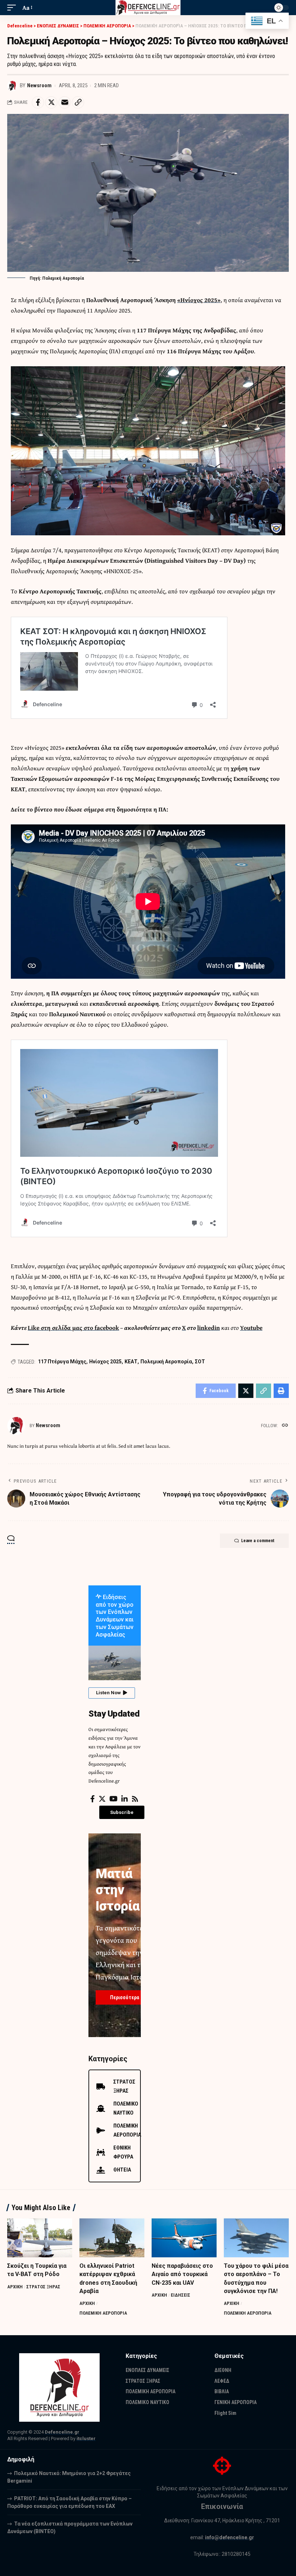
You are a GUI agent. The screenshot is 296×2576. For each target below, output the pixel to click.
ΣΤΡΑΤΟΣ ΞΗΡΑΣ (43, 2287)
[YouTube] (114, 1799)
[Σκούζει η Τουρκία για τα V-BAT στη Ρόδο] (40, 2238)
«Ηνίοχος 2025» (199, 300)
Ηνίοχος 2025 (105, 1362)
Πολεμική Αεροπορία (166, 1362)
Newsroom (39, 85)
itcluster (86, 2438)
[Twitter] (102, 1799)
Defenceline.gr (62, 2432)
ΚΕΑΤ (131, 1362)
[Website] (285, 1426)
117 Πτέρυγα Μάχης (62, 1362)
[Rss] (135, 1799)
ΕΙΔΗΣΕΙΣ (180, 2295)
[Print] (281, 1391)
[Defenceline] (148, 8)
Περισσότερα (125, 1997)
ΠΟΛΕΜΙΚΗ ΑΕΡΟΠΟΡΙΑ (103, 2313)
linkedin (208, 1327)
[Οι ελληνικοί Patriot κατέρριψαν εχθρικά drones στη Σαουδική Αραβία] (112, 2238)
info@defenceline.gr (230, 2537)
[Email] (65, 102)
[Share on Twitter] (51, 102)
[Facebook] (93, 1799)
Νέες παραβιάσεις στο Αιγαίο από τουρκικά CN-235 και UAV (182, 2274)
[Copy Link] (78, 102)
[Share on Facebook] (38, 102)
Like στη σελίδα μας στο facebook (73, 1327)
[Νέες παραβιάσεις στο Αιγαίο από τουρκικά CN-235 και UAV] (184, 2238)
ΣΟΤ (200, 1362)
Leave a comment (258, 1541)
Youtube (251, 1327)
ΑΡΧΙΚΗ (15, 2287)
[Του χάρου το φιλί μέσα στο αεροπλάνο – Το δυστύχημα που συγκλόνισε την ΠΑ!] (256, 2238)
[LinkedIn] (125, 1799)
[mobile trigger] (13, 8)
